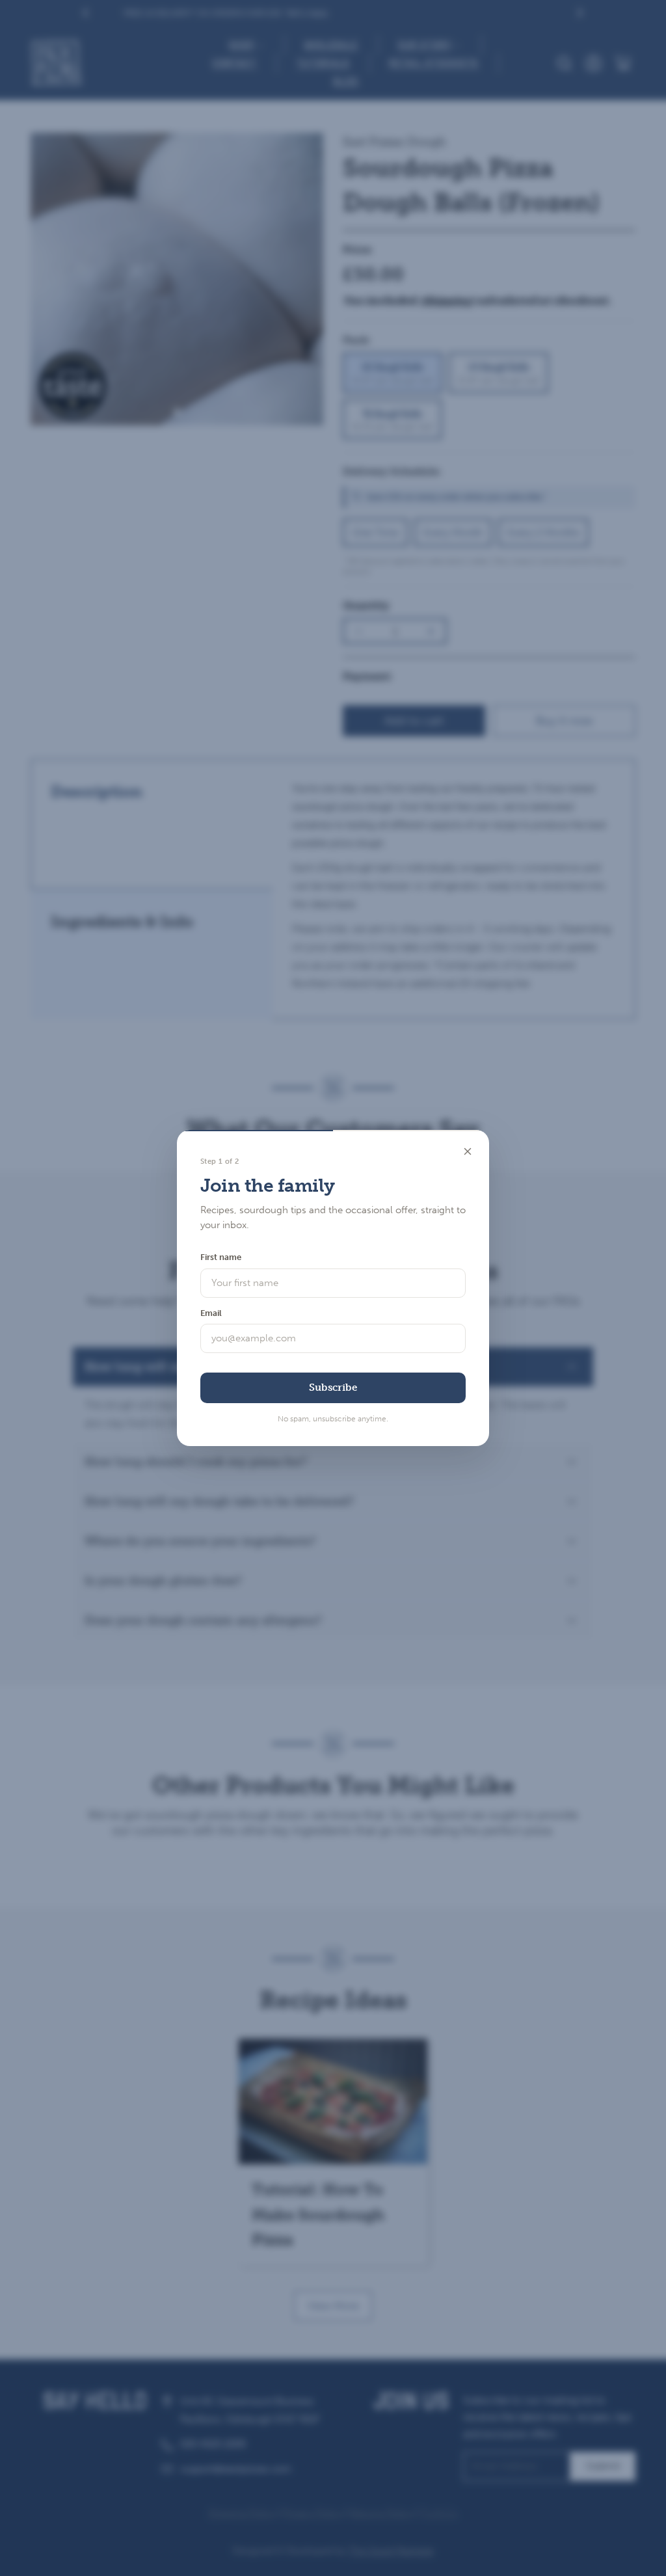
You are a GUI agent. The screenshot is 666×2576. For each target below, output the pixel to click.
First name (221, 1257)
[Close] (468, 1151)
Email (211, 1313)
